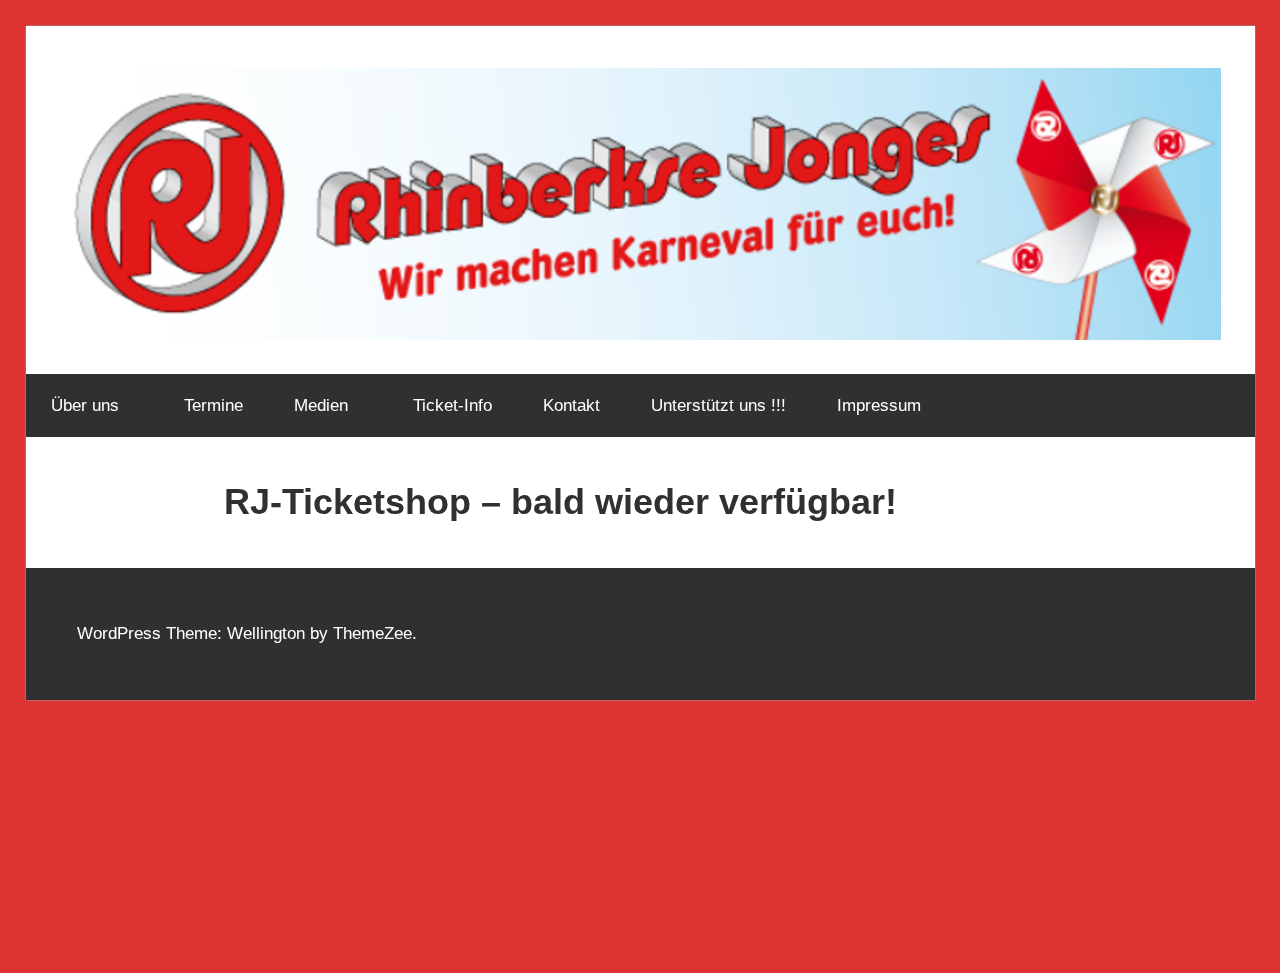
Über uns (85, 405)
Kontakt (571, 405)
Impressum (879, 405)
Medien (321, 405)
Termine (213, 405)
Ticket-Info (452, 405)
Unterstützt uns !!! (718, 405)
